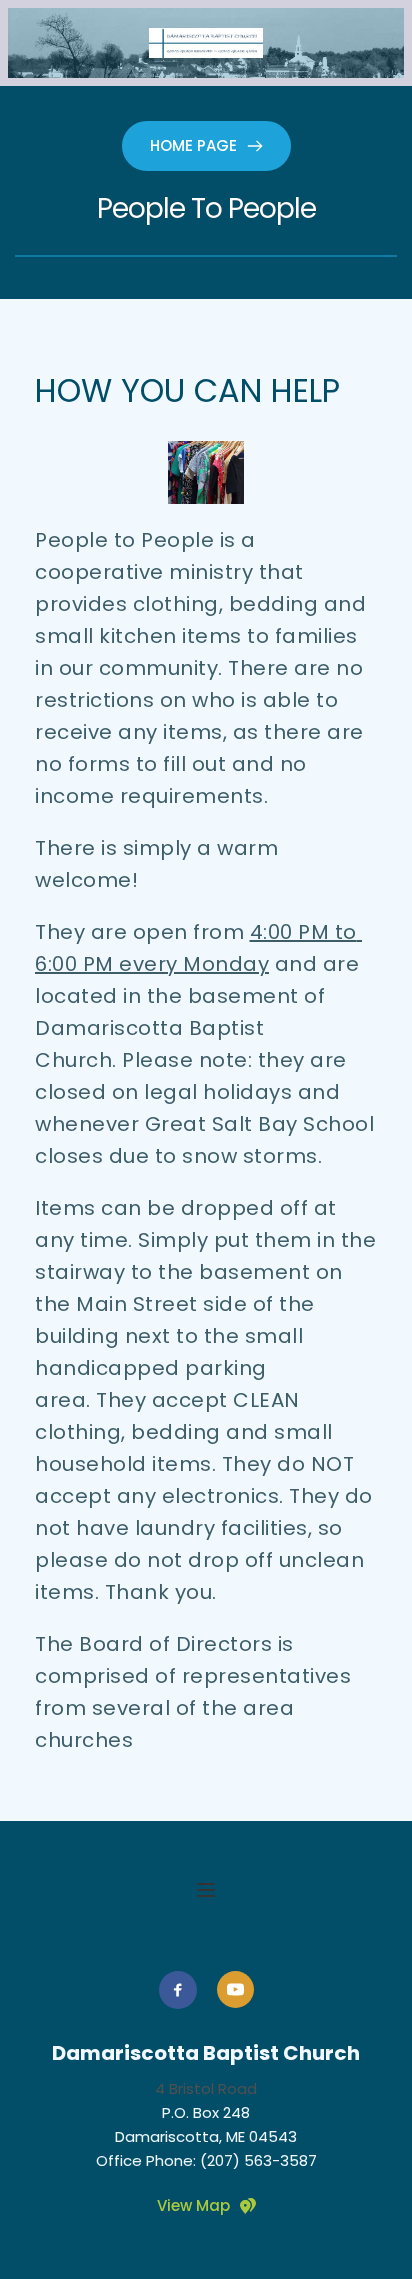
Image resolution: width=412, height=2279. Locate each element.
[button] (206, 1890)
